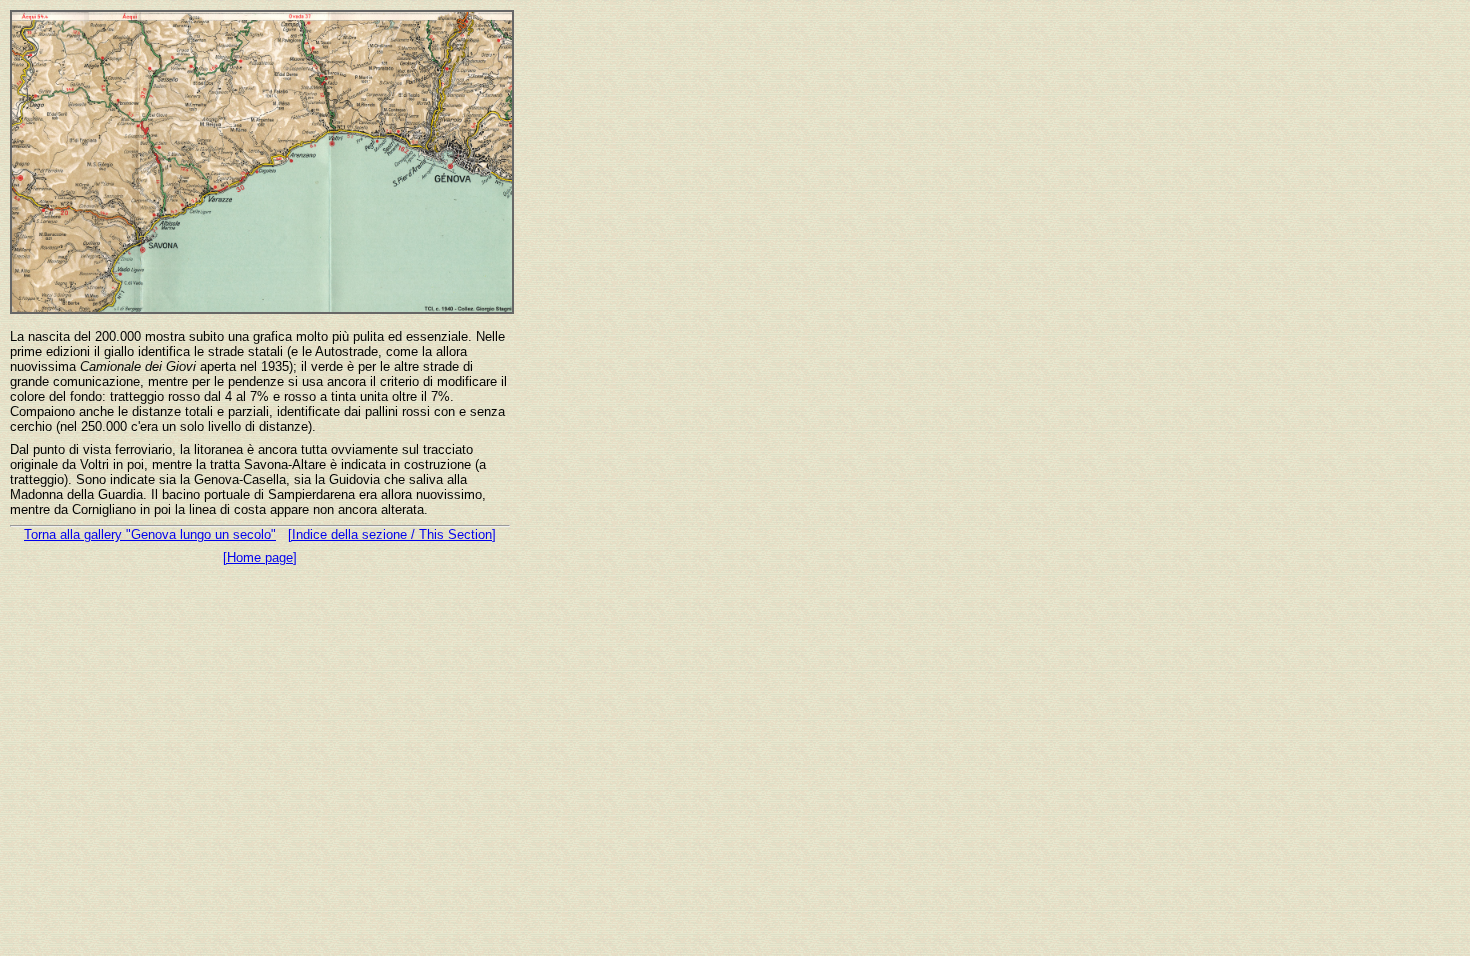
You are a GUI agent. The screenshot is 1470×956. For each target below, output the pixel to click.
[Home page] (260, 557)
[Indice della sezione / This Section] (392, 534)
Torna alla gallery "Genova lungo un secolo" (150, 534)
